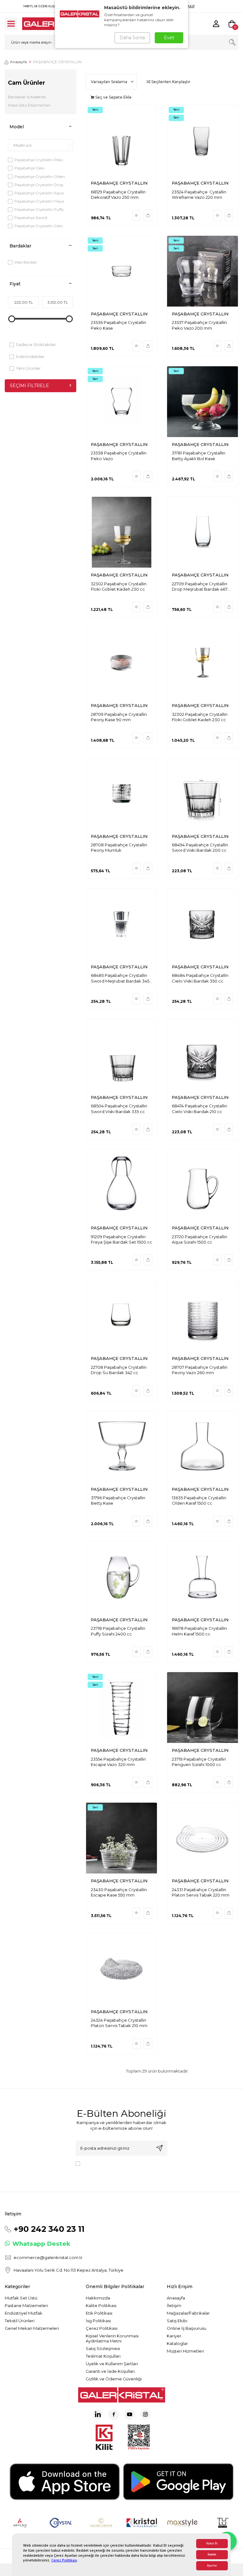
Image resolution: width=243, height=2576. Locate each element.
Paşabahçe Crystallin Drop (39, 185)
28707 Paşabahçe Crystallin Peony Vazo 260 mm (200, 1370)
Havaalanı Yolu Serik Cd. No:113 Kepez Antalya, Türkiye (69, 2270)
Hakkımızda (98, 2298)
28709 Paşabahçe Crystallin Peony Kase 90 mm (119, 717)
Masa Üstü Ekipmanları (29, 105)
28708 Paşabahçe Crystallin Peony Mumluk (119, 847)
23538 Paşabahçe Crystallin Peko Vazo (119, 456)
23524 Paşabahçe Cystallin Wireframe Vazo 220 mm (199, 195)
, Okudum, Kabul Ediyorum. (119, 2166)
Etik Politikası (99, 2313)
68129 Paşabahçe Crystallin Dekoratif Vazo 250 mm (118, 195)
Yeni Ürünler (28, 368)
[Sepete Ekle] (148, 215)
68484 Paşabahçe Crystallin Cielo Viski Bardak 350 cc (200, 978)
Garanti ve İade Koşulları (110, 2371)
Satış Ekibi (177, 2321)
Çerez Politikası (64, 2560)
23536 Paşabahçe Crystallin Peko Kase (118, 325)
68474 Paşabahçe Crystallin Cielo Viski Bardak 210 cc (199, 1108)
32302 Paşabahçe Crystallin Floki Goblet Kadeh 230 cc (119, 586)
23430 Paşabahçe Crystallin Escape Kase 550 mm (119, 1892)
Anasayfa (18, 62)
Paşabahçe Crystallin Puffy (39, 209)
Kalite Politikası (101, 2305)
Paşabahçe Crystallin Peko (39, 160)
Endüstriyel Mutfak (24, 2313)
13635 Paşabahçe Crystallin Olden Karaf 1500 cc (199, 1500)
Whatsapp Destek (41, 2244)
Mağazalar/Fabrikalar (188, 2313)
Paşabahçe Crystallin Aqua (39, 193)
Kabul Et (212, 2544)
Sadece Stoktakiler (36, 344)
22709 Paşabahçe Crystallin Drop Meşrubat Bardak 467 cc (200, 587)
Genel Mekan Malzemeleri (32, 2328)
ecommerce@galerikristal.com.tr (48, 2257)
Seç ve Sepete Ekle (113, 97)
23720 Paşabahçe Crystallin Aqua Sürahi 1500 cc (199, 1239)
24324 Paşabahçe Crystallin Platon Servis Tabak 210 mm (119, 2023)
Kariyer (174, 2336)
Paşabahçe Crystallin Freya (39, 201)
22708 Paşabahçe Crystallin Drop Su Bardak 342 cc (119, 1370)
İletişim (174, 2305)
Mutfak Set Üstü (21, 2298)
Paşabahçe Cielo (29, 168)
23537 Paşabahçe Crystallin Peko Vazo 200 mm (199, 325)
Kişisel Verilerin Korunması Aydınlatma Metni (112, 2338)
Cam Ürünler (27, 83)
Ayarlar (212, 2566)
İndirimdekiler (30, 356)
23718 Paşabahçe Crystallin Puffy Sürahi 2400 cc (118, 1631)
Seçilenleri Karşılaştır (170, 82)
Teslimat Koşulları (103, 2356)
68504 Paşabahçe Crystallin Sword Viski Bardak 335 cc (119, 1108)
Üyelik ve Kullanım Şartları (112, 2364)
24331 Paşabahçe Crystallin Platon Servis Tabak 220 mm (201, 1892)
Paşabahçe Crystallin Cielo (38, 226)
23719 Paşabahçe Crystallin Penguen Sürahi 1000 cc (199, 1762)
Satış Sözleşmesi (103, 2348)
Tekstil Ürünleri (20, 2321)
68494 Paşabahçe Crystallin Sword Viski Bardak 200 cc (200, 847)
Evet (169, 38)
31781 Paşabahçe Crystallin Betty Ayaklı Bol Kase (199, 456)
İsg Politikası (98, 2321)
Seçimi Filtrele (29, 386)
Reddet (212, 2555)
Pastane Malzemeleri (26, 2305)
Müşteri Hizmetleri (185, 2351)
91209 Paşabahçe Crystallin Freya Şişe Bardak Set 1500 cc (121, 1239)
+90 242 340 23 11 (49, 2229)
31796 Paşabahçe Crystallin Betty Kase (118, 1500)
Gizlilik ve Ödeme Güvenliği (114, 2379)
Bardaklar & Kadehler (27, 97)
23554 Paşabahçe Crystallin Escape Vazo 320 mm (118, 1762)
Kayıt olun (159, 2148)
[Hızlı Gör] (137, 215)
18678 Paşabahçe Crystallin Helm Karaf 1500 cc (199, 1631)
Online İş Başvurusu (187, 2328)
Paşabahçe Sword (31, 218)
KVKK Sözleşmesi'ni (105, 2163)
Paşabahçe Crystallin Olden (40, 177)
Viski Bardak (25, 262)
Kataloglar (177, 2343)
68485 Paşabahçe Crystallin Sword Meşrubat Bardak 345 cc (120, 978)
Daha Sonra (132, 38)
